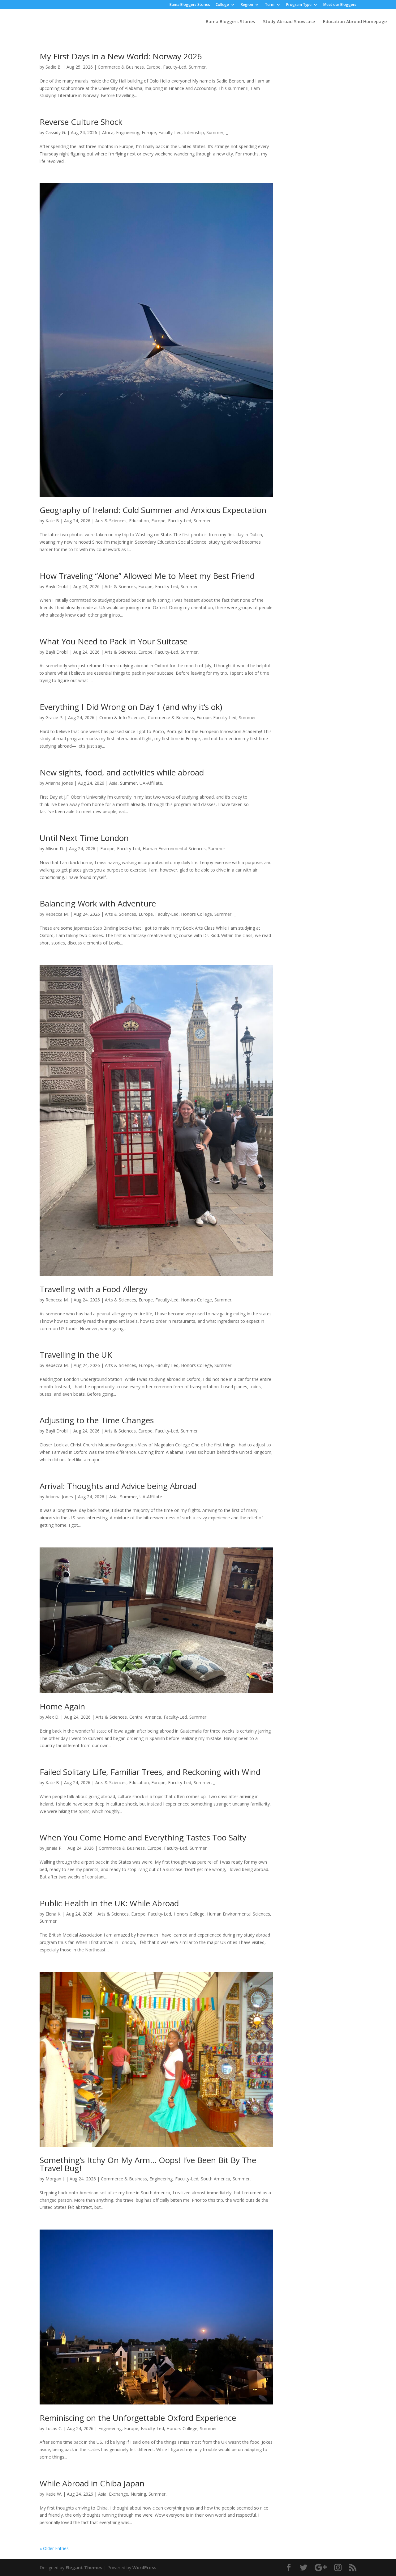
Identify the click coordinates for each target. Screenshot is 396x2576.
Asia (113, 783)
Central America (145, 1717)
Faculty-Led (175, 67)
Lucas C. (54, 2428)
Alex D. (52, 1717)
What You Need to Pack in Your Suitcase (114, 641)
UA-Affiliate (151, 783)
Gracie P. (54, 717)
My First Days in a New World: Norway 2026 (121, 56)
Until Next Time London (84, 838)
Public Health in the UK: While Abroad (109, 1903)
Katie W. (54, 2494)
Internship (194, 132)
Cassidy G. (56, 132)
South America (215, 2179)
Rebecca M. (57, 914)
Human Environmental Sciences (174, 849)
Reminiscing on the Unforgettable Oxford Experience (138, 2418)
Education (139, 521)
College (222, 5)
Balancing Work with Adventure (98, 903)
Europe (153, 67)
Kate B (52, 521)
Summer (197, 67)
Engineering (128, 132)
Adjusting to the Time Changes (97, 1420)
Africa (108, 132)
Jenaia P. (54, 1848)
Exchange (118, 2494)
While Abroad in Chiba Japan (92, 2483)
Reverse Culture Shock (81, 122)
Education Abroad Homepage (355, 22)
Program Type (299, 5)
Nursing (138, 2494)
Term (270, 5)
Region (247, 5)
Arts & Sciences (111, 521)
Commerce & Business (121, 67)
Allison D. (55, 849)
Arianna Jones (59, 783)
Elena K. (53, 1914)
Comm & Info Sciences (122, 717)
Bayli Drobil (57, 586)
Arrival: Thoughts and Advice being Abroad (119, 1486)
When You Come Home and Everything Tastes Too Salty (143, 1837)
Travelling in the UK (76, 1355)
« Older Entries (54, 2548)
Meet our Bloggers (340, 5)
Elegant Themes (84, 2568)
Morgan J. (55, 2179)
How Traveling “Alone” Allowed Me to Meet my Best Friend (147, 576)
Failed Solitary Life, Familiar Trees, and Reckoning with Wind (150, 1772)
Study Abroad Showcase (289, 22)
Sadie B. (54, 67)
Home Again (62, 1706)
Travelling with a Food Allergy (94, 1289)
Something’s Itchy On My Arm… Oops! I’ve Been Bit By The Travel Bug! (148, 2164)
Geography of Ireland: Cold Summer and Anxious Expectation (153, 510)
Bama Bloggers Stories (190, 5)
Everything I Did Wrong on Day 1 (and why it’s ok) (131, 707)
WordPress (144, 2568)
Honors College (196, 914)
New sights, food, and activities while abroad (123, 772)
